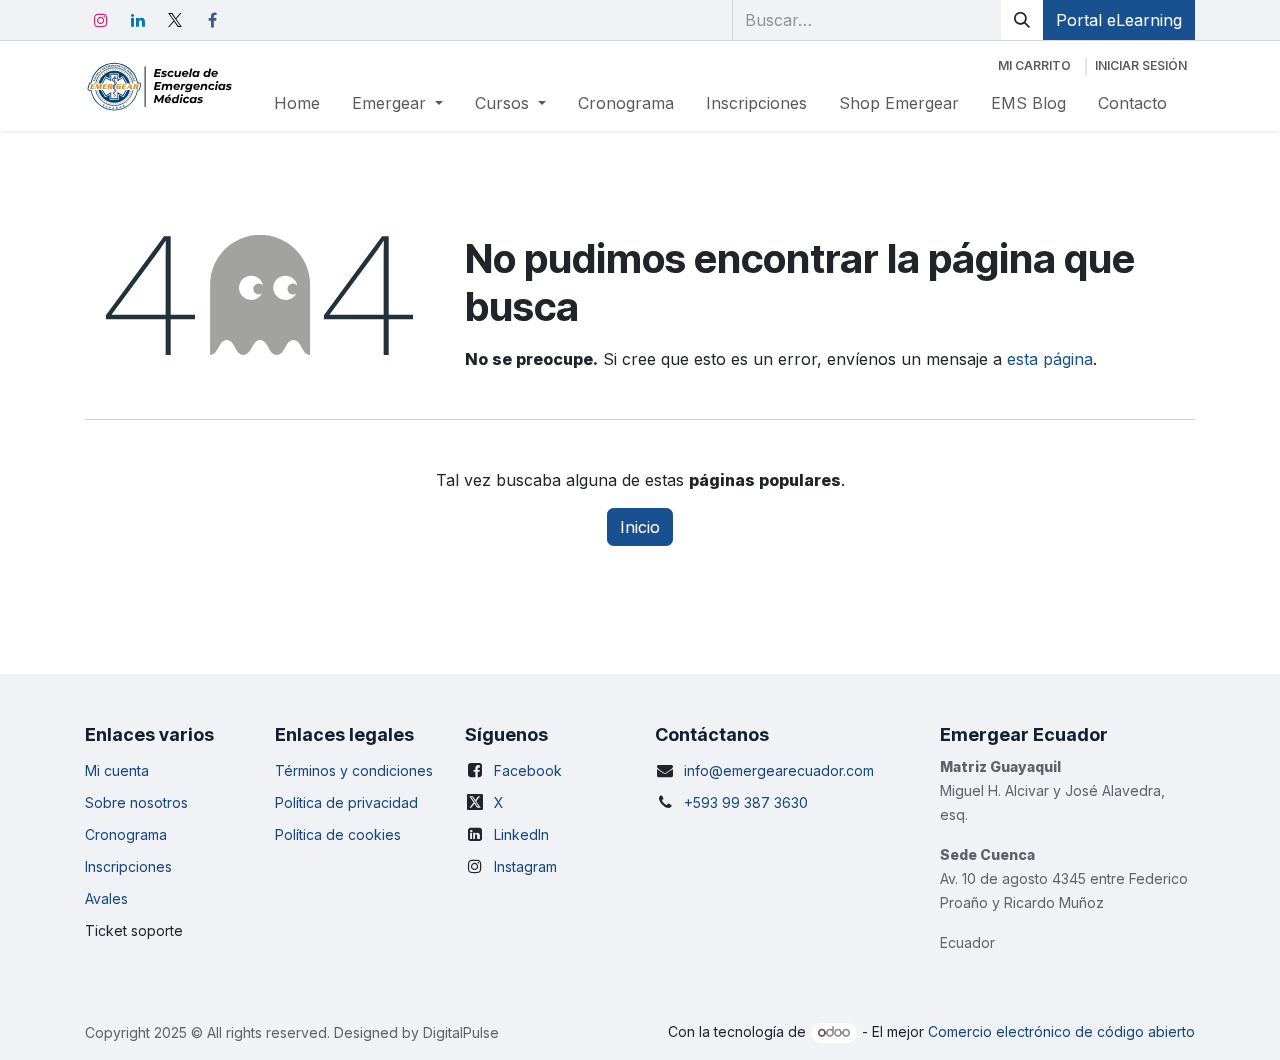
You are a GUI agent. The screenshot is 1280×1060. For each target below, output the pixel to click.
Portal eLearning (1119, 20)
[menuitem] (297, 103)
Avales (106, 898)
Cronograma (126, 834)
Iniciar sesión (1141, 65)
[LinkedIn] (138, 20)
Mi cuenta (117, 770)
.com (858, 770)
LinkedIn (521, 834)
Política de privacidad (346, 802)
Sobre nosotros (136, 802)
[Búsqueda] (1022, 20)
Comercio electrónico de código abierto (1061, 1031)
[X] (175, 20)
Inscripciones (128, 866)
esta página (1050, 359)
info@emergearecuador (763, 770)
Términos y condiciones (354, 770)
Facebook (528, 770)
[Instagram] (101, 20)
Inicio (640, 527)
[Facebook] (212, 20)
